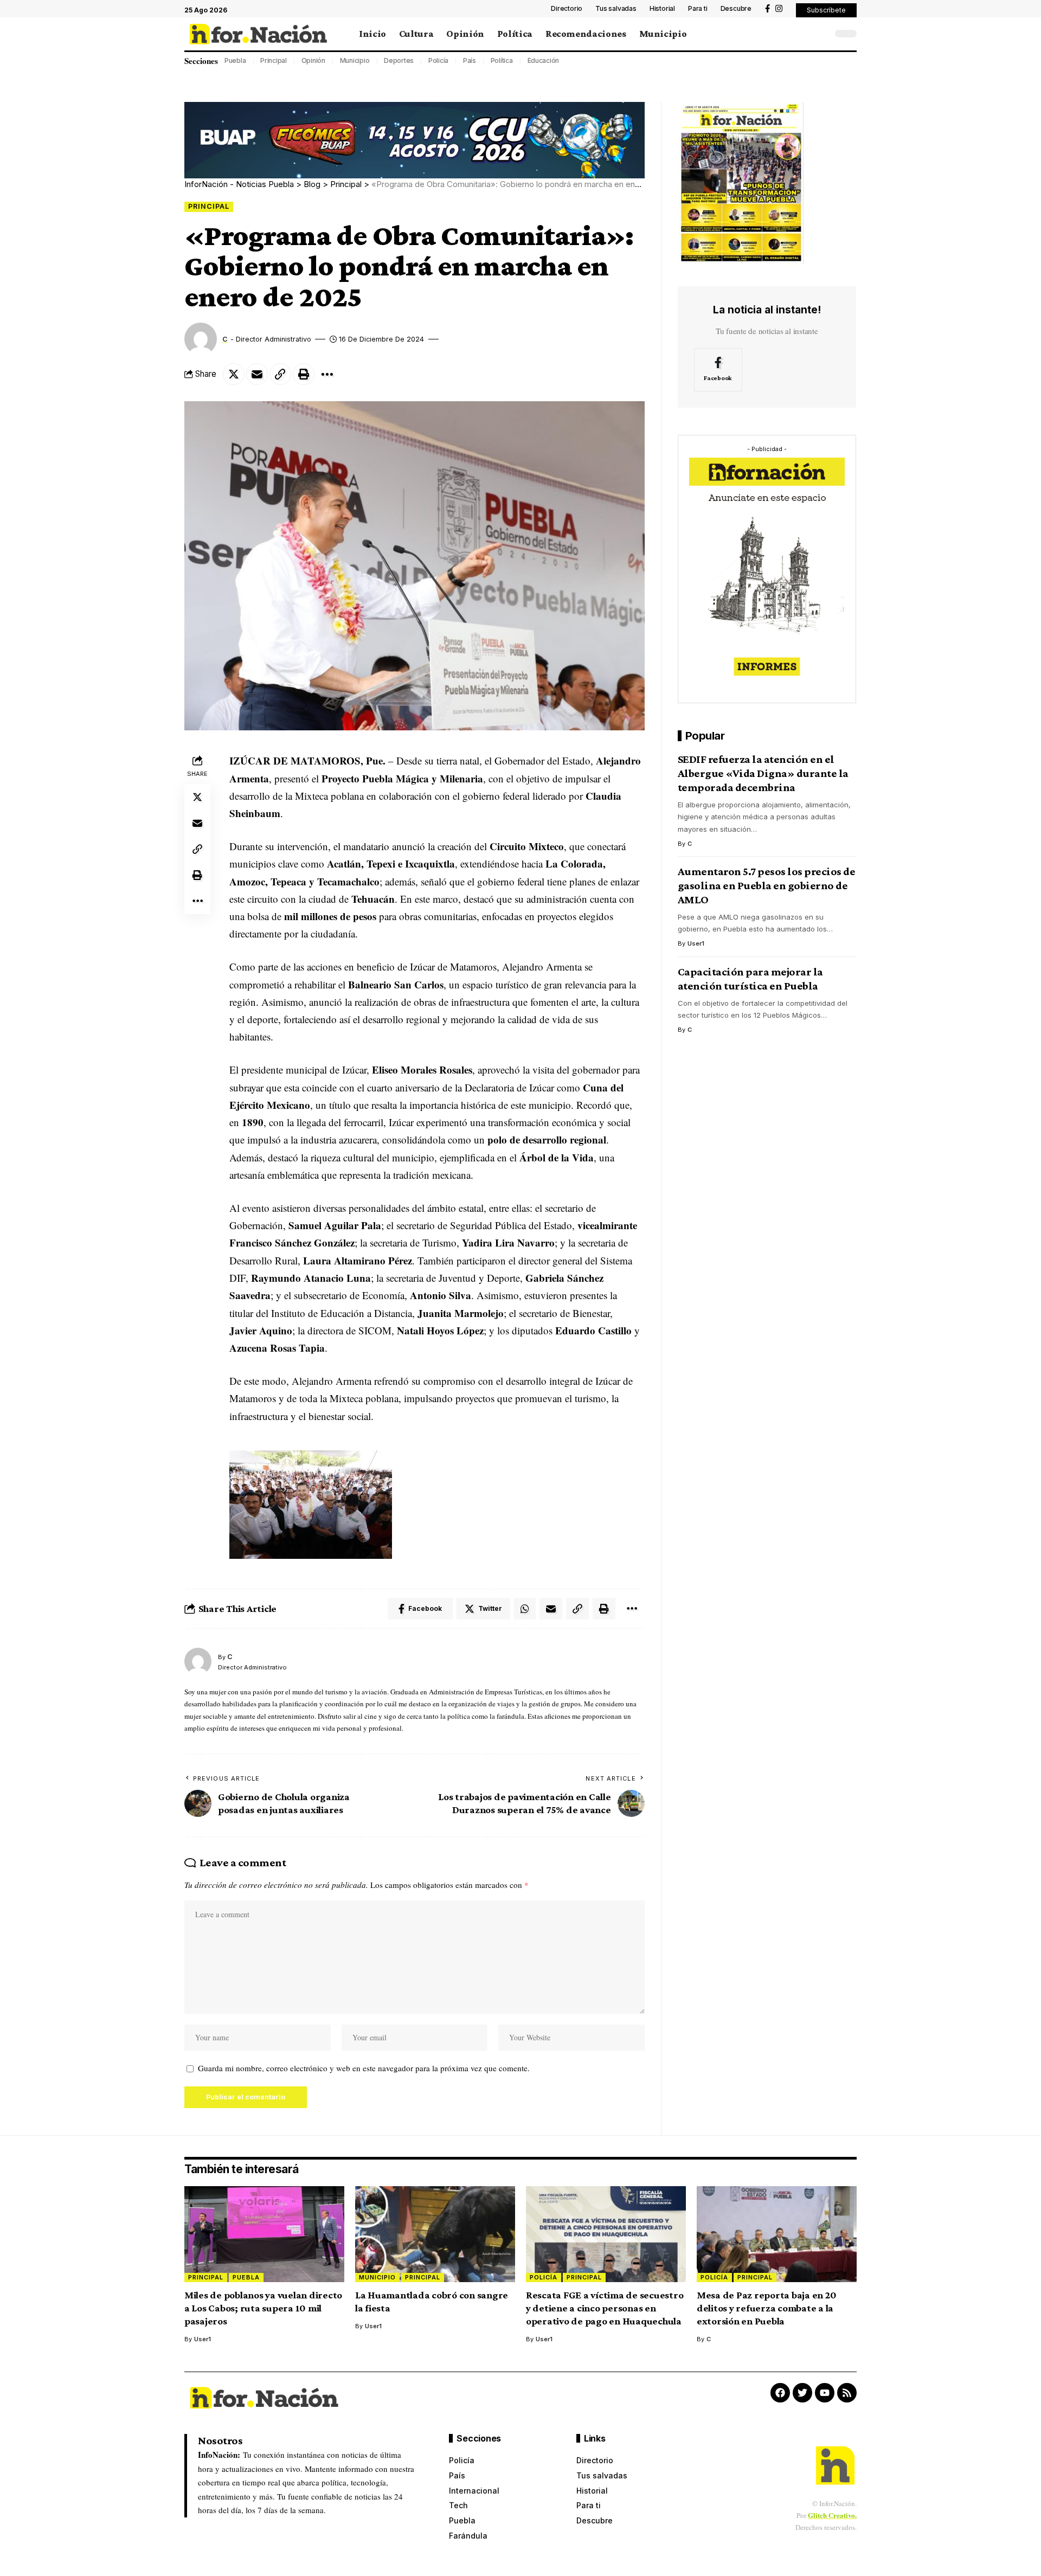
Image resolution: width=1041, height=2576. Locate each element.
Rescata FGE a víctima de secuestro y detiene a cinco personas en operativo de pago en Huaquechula (605, 2308)
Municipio (355, 60)
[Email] (257, 374)
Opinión (313, 60)
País (470, 60)
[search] (821, 34)
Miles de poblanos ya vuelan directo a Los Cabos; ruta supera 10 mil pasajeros (263, 2308)
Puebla (235, 60)
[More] (327, 374)
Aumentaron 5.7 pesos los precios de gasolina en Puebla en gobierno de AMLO (767, 886)
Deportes (399, 60)
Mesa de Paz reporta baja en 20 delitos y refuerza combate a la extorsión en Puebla (767, 2308)
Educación (544, 60)
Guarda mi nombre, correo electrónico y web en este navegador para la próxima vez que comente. (364, 2068)
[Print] (304, 374)
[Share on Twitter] (234, 374)
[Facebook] (767, 9)
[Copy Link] (280, 374)
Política (502, 60)
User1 (696, 944)
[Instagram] (779, 9)
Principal (274, 60)
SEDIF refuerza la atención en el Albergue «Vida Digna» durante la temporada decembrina (763, 774)
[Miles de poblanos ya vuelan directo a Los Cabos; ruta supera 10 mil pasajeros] (264, 2234)
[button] (826, 10)
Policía (438, 60)
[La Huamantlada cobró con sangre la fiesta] (435, 2234)
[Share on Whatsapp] (525, 1609)
